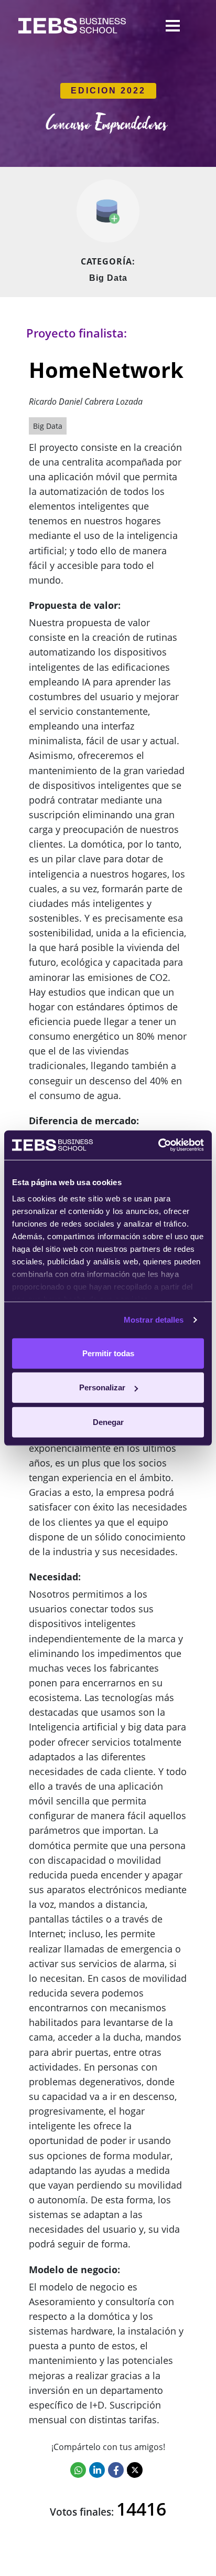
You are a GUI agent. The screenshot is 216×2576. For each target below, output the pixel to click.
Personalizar (102, 1387)
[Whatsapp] (78, 2470)
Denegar (108, 1422)
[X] (135, 2470)
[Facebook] (116, 2470)
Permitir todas (108, 1353)
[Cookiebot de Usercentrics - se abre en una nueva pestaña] (158, 1145)
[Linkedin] (97, 2470)
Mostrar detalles (154, 1320)
